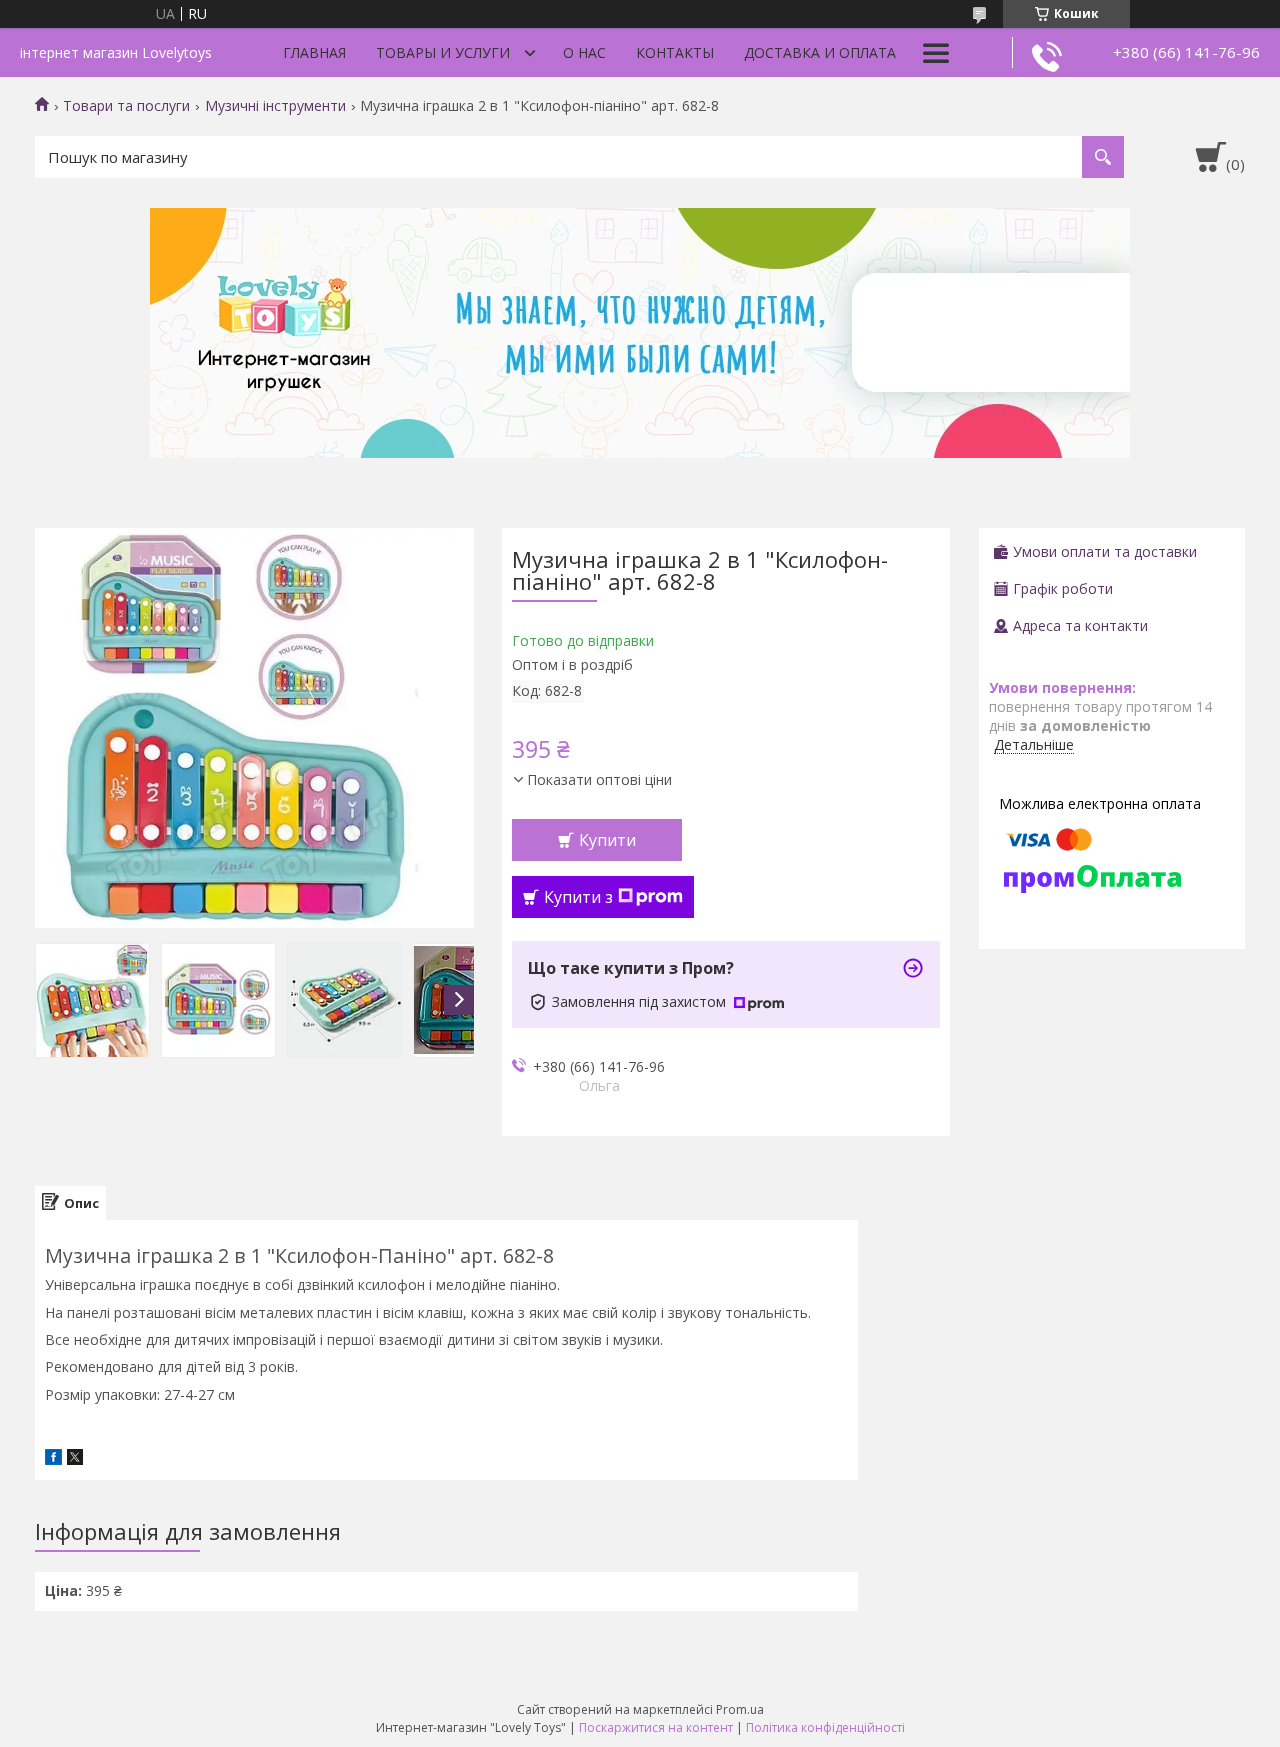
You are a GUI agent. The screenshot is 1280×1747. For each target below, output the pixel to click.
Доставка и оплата (820, 52)
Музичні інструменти (275, 106)
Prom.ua (740, 1709)
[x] (75, 1459)
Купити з (578, 897)
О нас (584, 52)
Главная (314, 52)
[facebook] (53, 1459)
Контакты (675, 52)
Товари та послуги (126, 106)
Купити (607, 840)
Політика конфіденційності (825, 1727)
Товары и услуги (443, 52)
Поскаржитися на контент (656, 1727)
